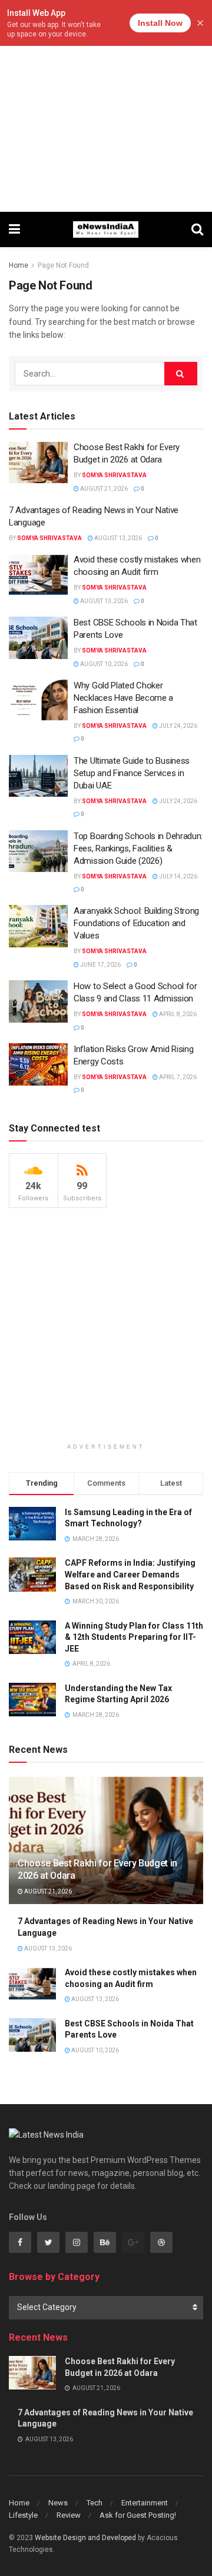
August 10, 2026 (103, 664)
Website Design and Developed (85, 2538)
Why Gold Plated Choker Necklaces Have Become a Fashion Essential (123, 698)
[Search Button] (181, 374)
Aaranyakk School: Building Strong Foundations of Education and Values (136, 923)
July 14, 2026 (178, 876)
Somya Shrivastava (114, 475)
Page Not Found (63, 265)
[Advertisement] (106, 106)
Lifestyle (23, 2515)
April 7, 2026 (177, 1077)
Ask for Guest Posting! (138, 2515)
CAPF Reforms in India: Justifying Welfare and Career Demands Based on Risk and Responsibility (130, 1574)
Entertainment (145, 2503)
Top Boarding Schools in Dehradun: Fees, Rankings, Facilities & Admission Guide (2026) (138, 848)
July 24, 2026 (178, 726)
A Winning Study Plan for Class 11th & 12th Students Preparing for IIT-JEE (134, 1637)
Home (19, 265)
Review (69, 2515)
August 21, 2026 (103, 489)
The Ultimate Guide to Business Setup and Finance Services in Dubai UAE (132, 773)
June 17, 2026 (100, 965)
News (58, 2503)
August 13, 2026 (117, 538)
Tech (95, 2503)
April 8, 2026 (177, 1014)
